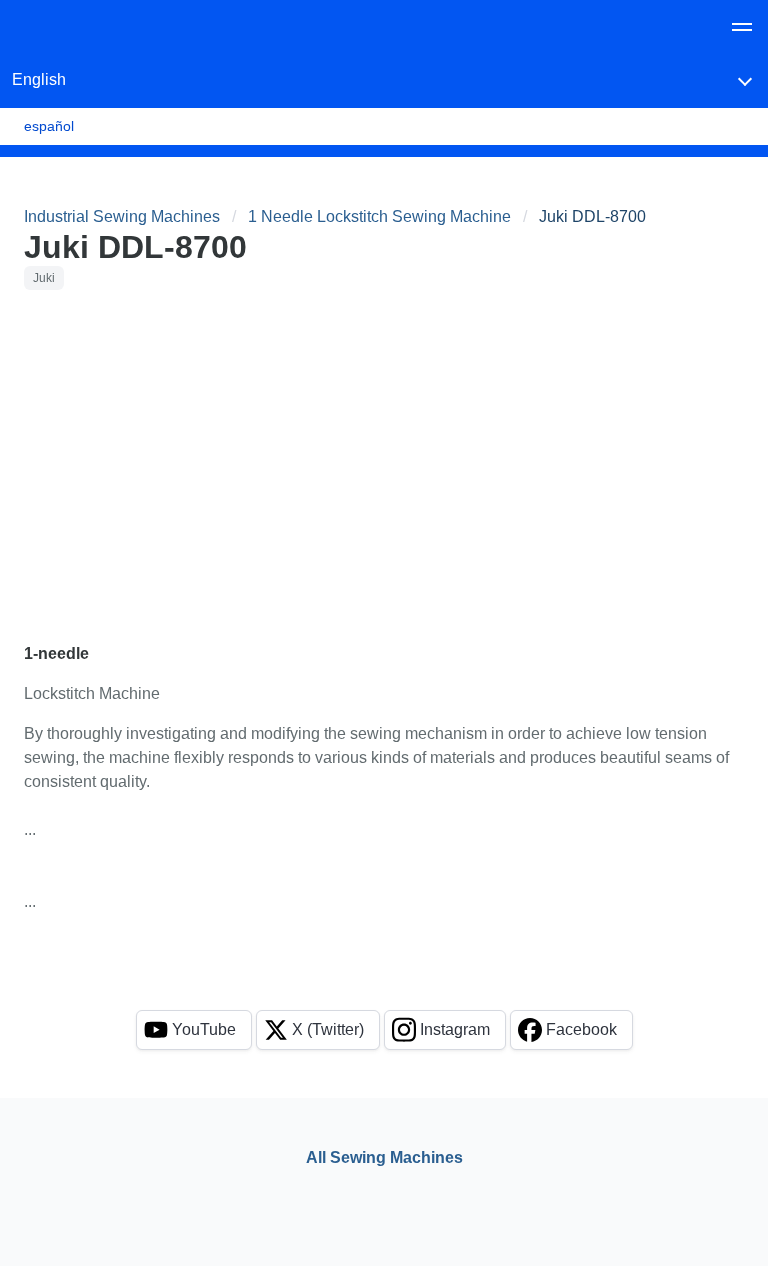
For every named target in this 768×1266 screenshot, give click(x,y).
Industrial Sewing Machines (122, 216)
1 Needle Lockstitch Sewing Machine (379, 216)
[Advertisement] (384, 454)
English (39, 79)
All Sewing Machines (384, 1157)
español (49, 126)
